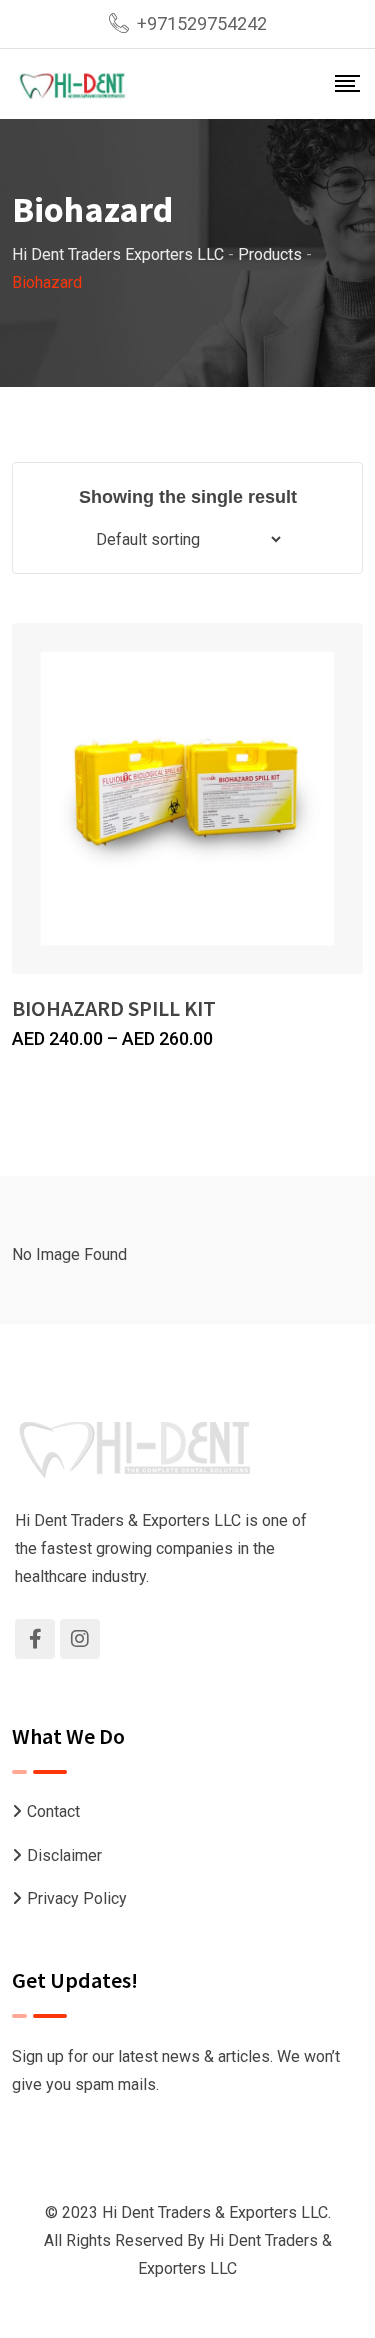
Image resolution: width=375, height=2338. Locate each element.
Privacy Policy (77, 1898)
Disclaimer (64, 1855)
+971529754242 (202, 23)
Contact (53, 1811)
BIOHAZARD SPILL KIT (114, 1008)
